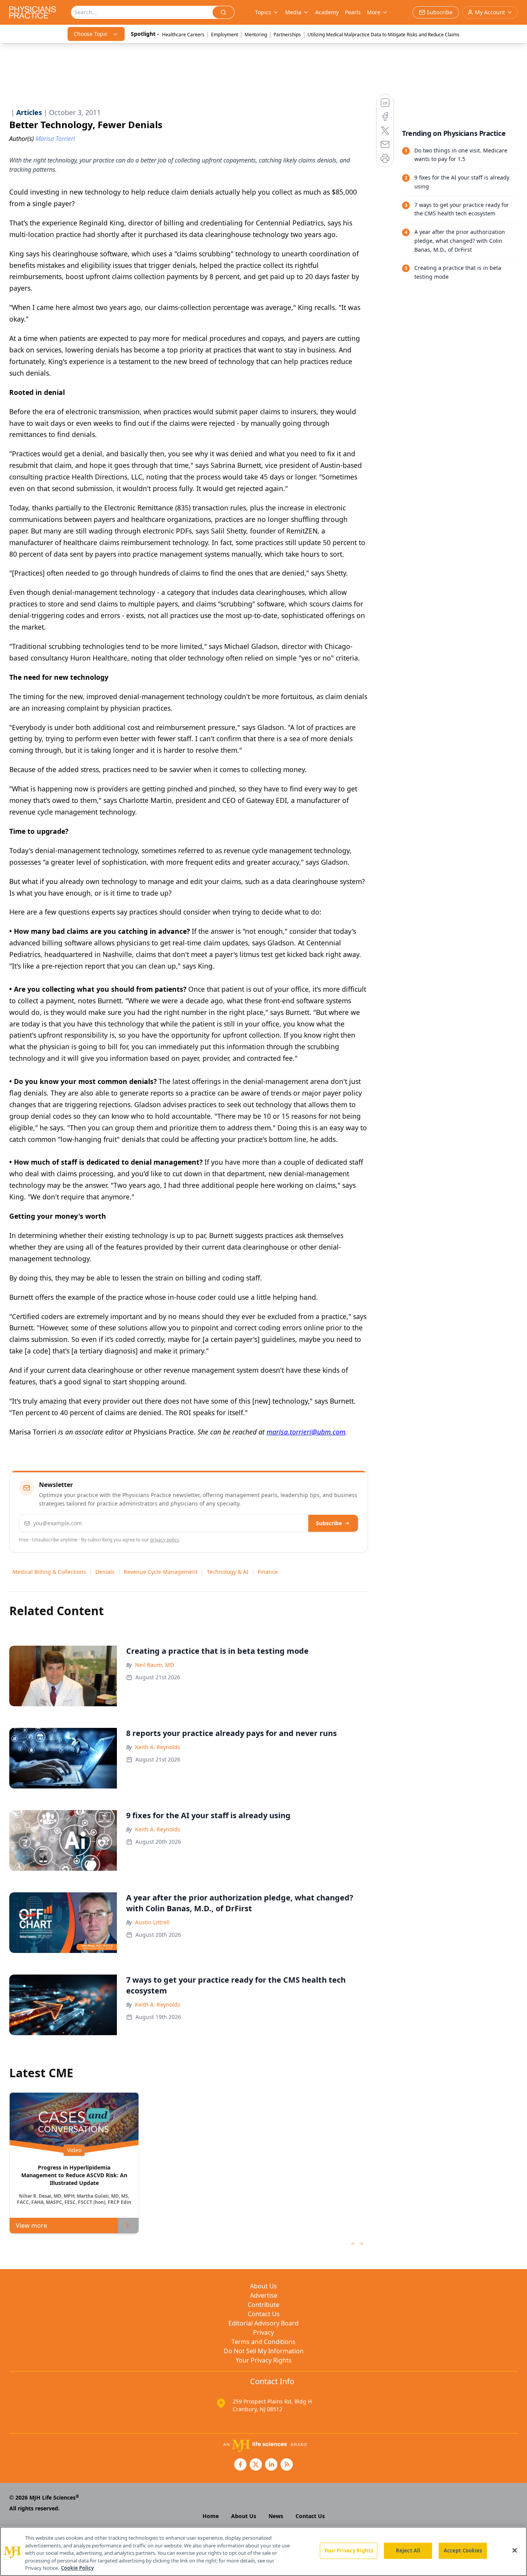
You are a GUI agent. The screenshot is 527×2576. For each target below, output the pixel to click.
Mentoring (256, 35)
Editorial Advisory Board (263, 2323)
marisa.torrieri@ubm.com (306, 1432)
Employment (225, 35)
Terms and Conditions (263, 2342)
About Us (263, 2286)
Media (293, 12)
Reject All (408, 2551)
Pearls (353, 12)
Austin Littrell (152, 1922)
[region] (263, 2551)
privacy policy (165, 1540)
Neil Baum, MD (155, 1665)
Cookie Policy (77, 2568)
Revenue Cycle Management (161, 1572)
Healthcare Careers (183, 35)
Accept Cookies (463, 2551)
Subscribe (329, 1523)
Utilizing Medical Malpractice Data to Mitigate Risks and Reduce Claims (383, 35)
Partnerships (287, 35)
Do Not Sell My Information (264, 2351)
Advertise (264, 2295)
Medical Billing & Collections (49, 1572)
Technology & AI (228, 1572)
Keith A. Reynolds (158, 1747)
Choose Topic (91, 34)
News (276, 2516)
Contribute (263, 2305)
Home (211, 2516)
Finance (268, 1572)
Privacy (263, 2332)
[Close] (515, 2551)
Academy (327, 12)
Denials (105, 1572)
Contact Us (264, 2314)
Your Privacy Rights (264, 2360)
